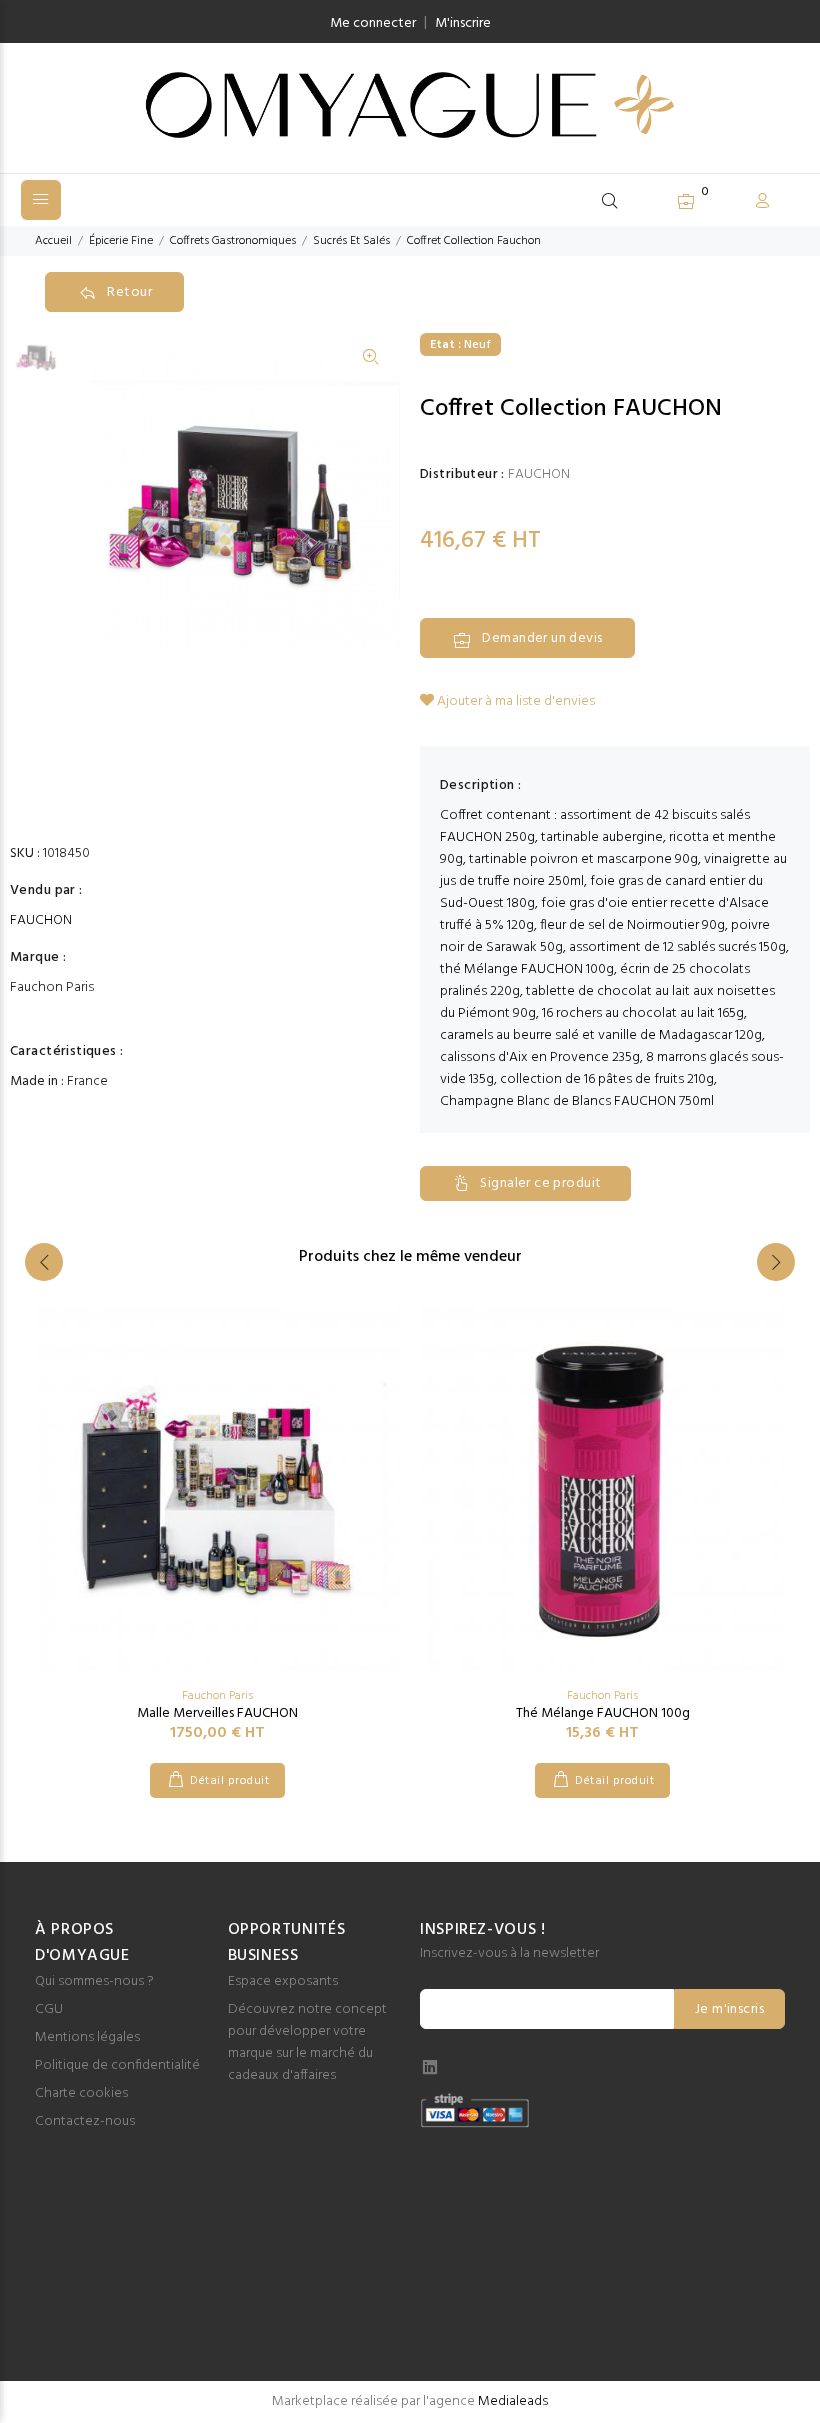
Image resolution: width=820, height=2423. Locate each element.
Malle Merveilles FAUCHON (217, 1713)
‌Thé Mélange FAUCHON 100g (603, 1713)
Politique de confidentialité (117, 2065)
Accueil (53, 241)
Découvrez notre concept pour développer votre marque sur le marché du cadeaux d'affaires (307, 2042)
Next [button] (776, 1262)
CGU (49, 2009)
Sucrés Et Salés (351, 241)
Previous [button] (44, 1262)
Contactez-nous (85, 2121)
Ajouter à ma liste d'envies (514, 701)
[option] (37, 365)
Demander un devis (542, 638)
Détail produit (229, 1781)
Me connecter (373, 23)
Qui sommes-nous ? (94, 1981)
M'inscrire (463, 23)
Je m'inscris (729, 2009)
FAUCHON (41, 921)
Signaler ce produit (540, 1183)
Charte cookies (81, 2093)
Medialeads (513, 2401)
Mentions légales (87, 2037)
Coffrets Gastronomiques (233, 241)
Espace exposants (283, 1981)
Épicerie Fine (121, 241)
